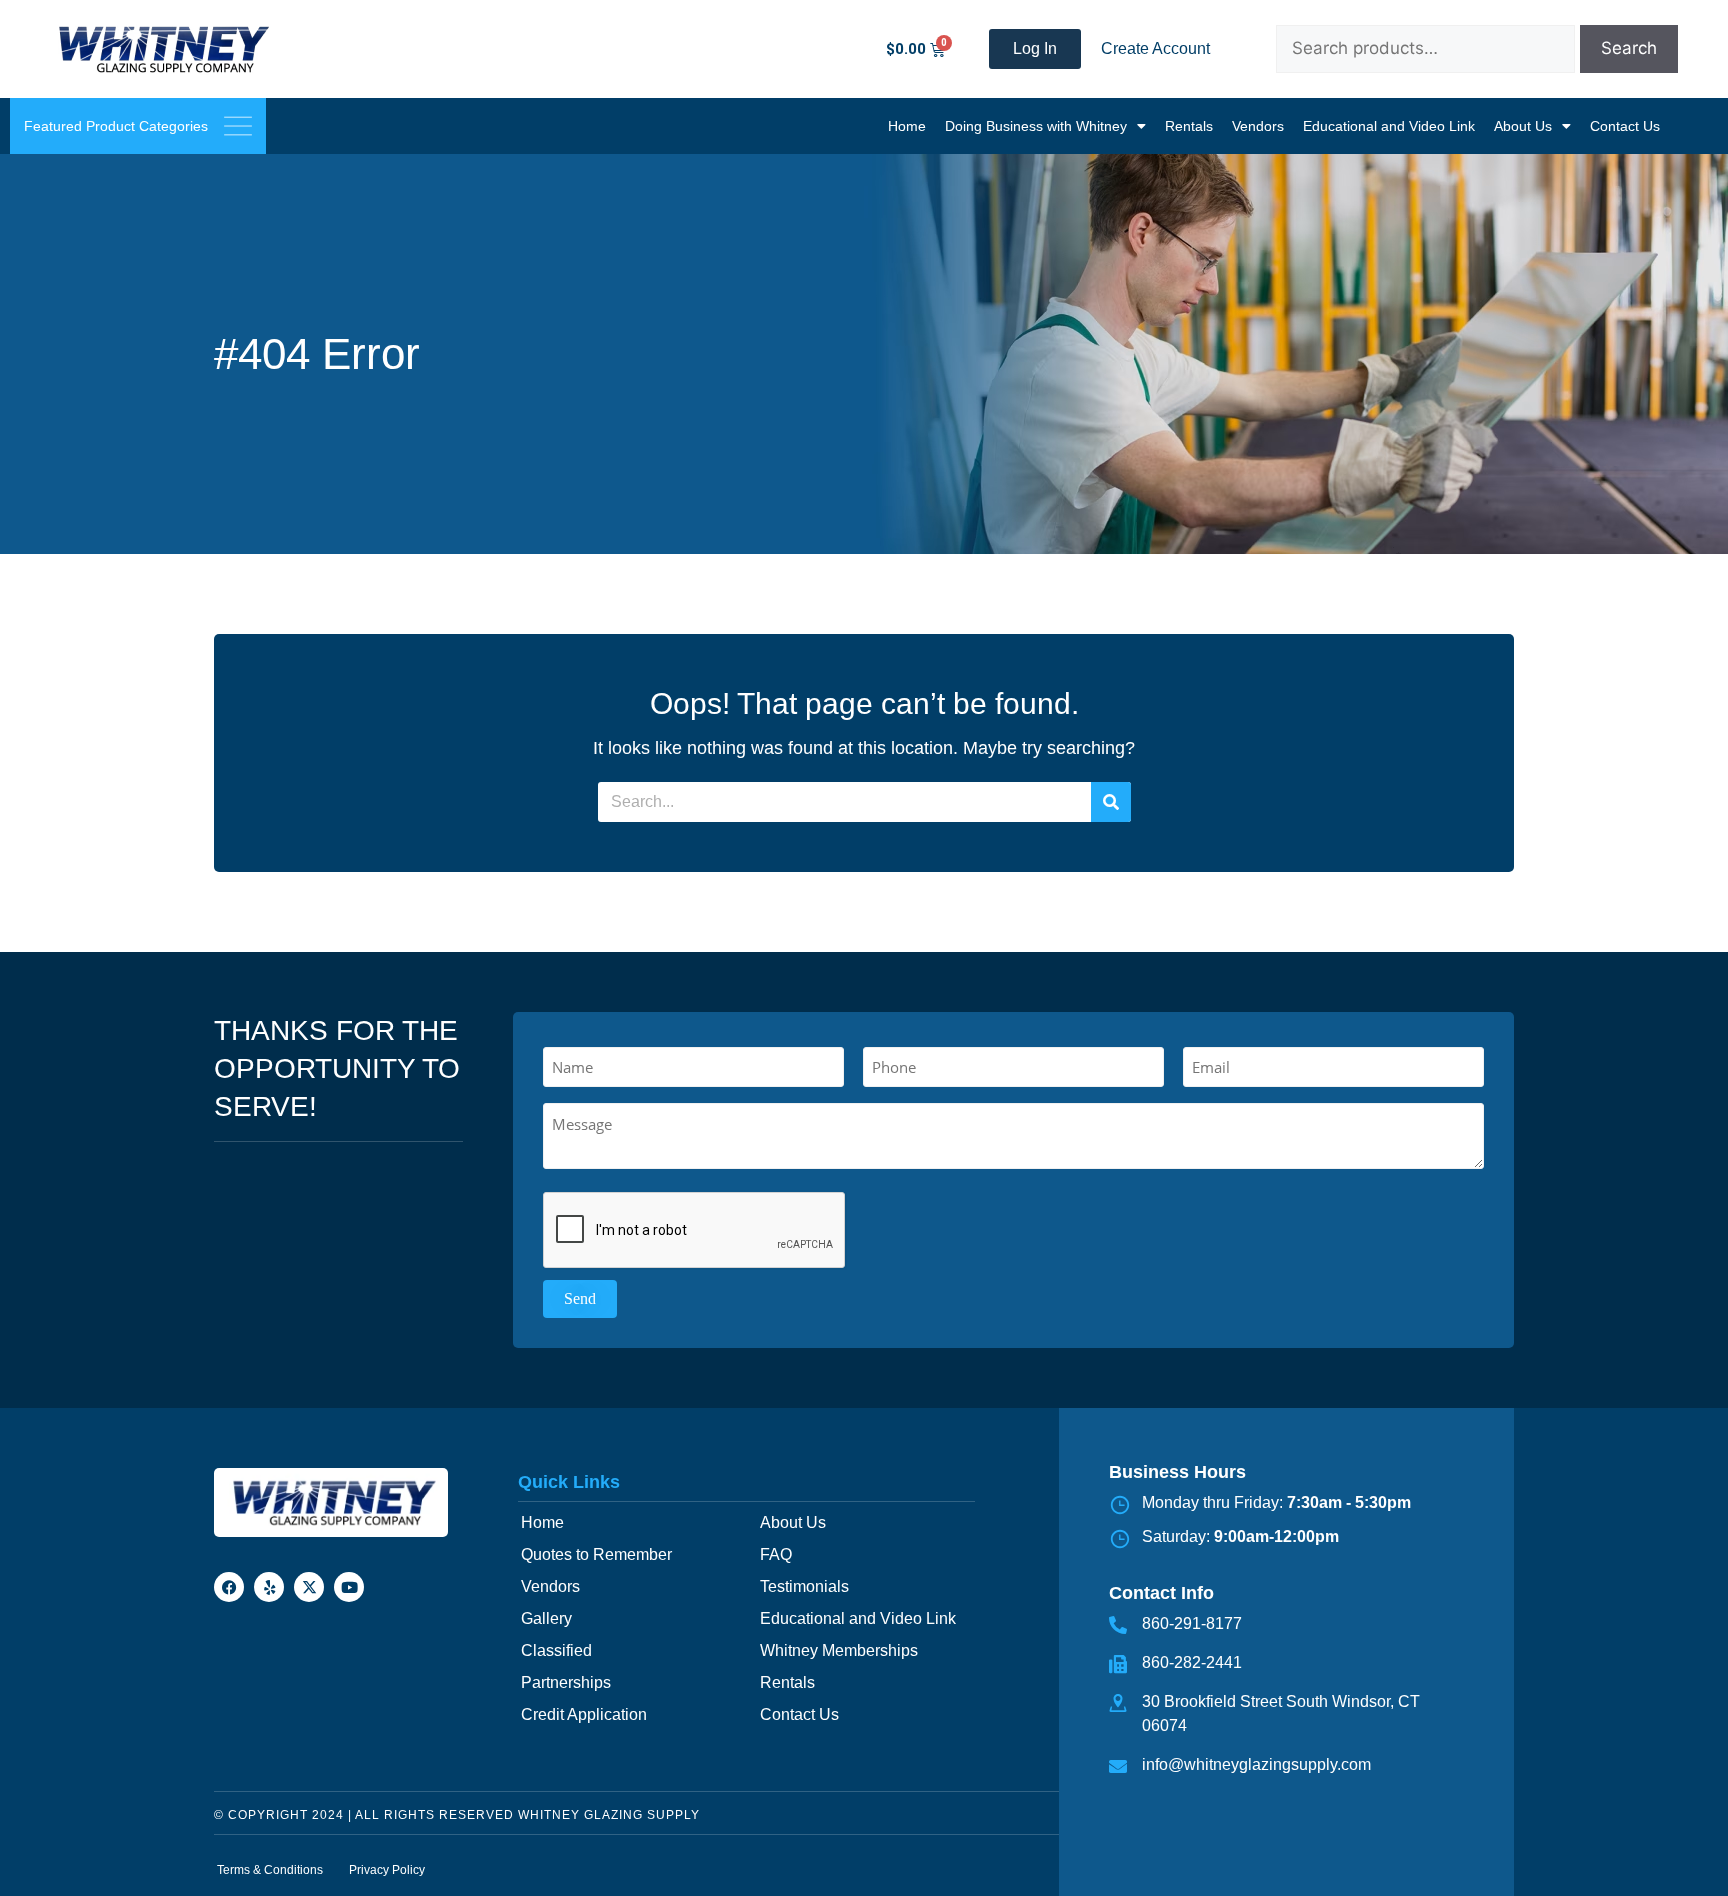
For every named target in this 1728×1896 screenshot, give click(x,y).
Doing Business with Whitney (1036, 126)
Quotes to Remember (596, 1554)
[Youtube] (349, 1587)
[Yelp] (269, 1587)
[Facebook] (229, 1587)
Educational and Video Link (1389, 126)
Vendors (1258, 126)
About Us (1523, 126)
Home (907, 126)
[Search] (1111, 802)
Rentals (1189, 126)
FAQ (776, 1554)
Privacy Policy (387, 1870)
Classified (556, 1650)
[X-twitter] (309, 1587)
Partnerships (566, 1682)
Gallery (546, 1618)
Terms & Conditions (270, 1870)
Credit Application (584, 1714)
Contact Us (1625, 126)
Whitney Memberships (839, 1650)
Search (1629, 48)
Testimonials (804, 1586)
